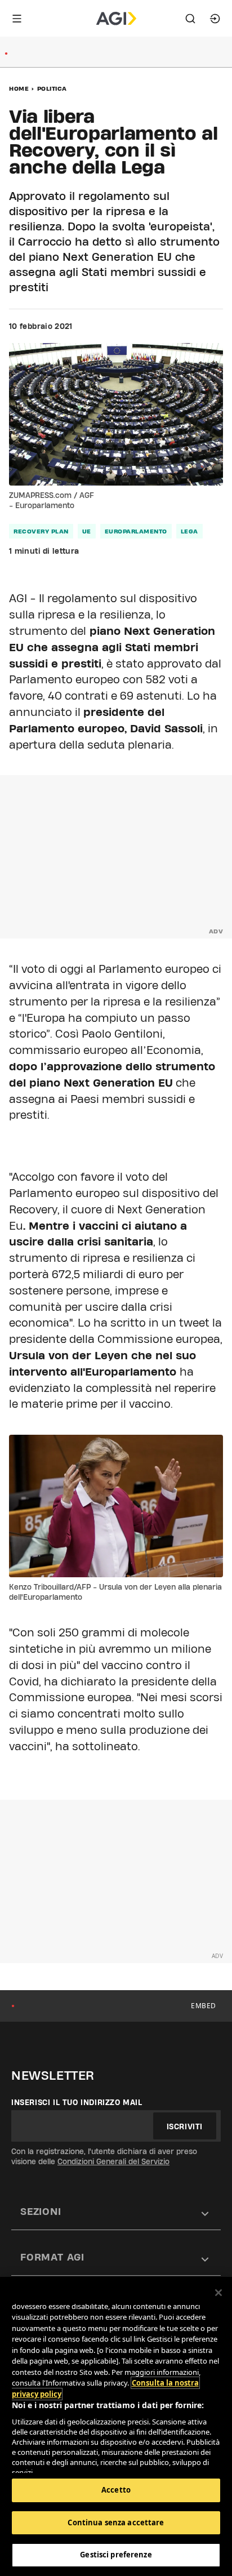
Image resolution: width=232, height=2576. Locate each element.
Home (19, 88)
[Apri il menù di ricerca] (190, 19)
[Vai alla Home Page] (116, 19)
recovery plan (41, 531)
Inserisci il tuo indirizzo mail (77, 2102)
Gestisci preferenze (116, 2555)
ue (87, 531)
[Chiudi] (218, 2293)
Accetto (116, 2490)
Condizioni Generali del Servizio (113, 2161)
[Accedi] (215, 19)
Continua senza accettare (116, 2522)
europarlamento (136, 531)
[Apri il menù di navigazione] (17, 19)
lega (189, 531)
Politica (52, 88)
